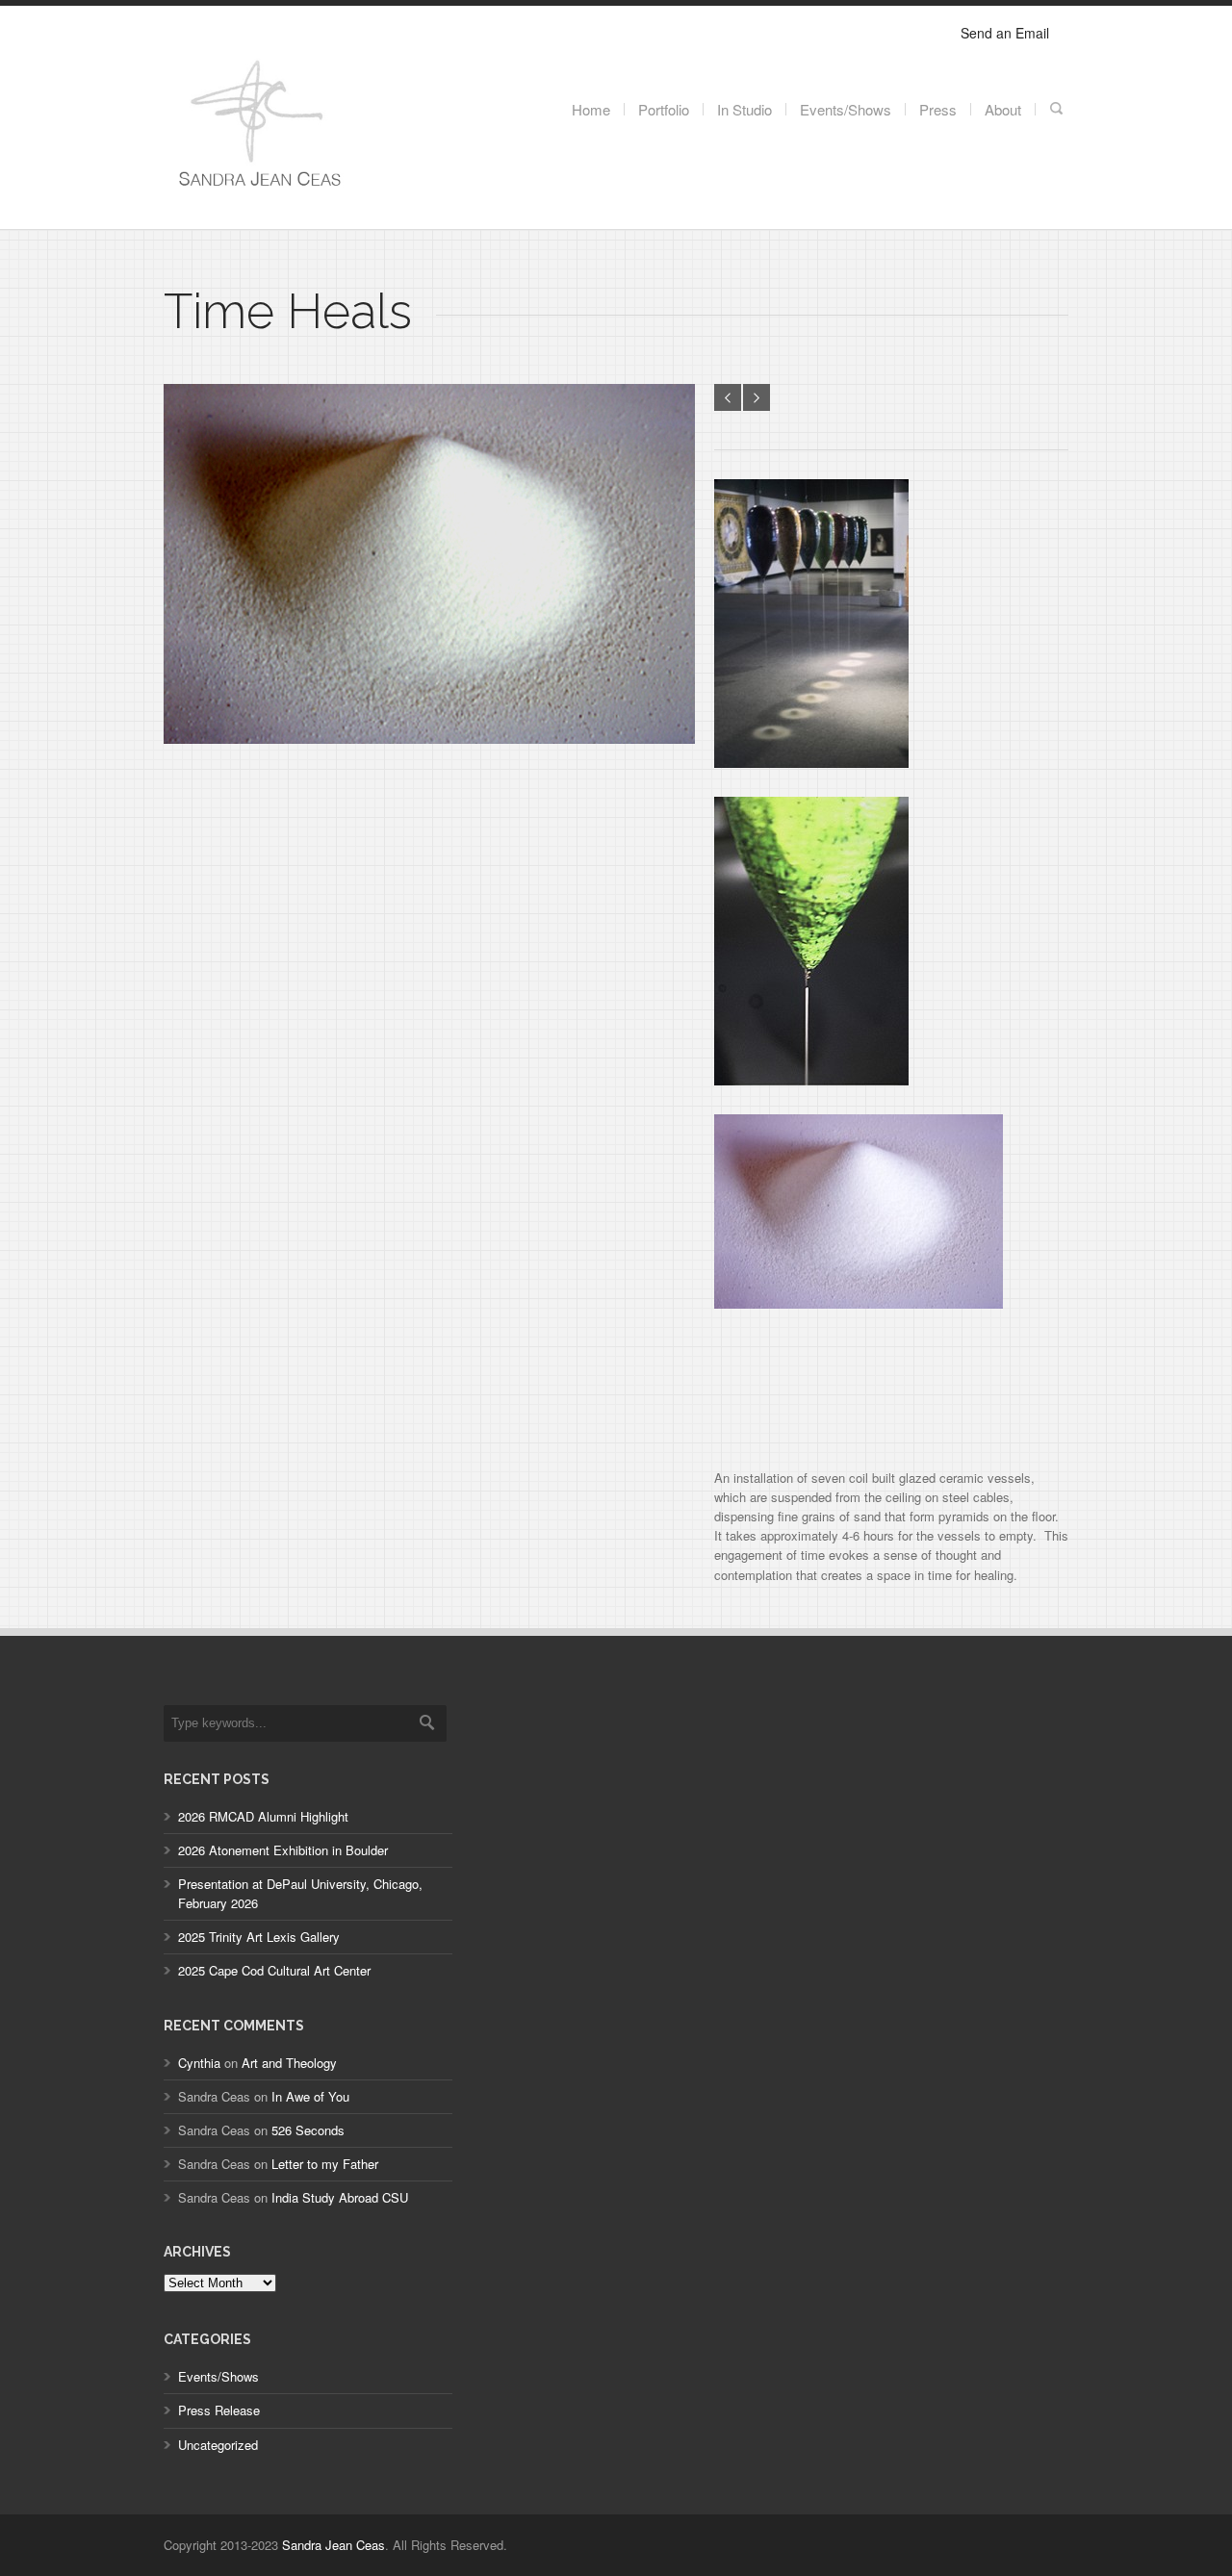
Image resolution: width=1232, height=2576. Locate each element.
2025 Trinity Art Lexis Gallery (259, 1937)
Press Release (219, 2410)
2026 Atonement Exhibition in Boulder (283, 1850)
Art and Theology (289, 2063)
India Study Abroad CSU (340, 2197)
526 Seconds (308, 2130)
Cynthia (199, 2063)
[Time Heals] (429, 739)
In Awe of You (310, 2096)
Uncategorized (218, 2445)
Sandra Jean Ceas (334, 2545)
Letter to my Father (325, 2164)
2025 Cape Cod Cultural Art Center (274, 1970)
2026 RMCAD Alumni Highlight (263, 1816)
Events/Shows (218, 2376)
